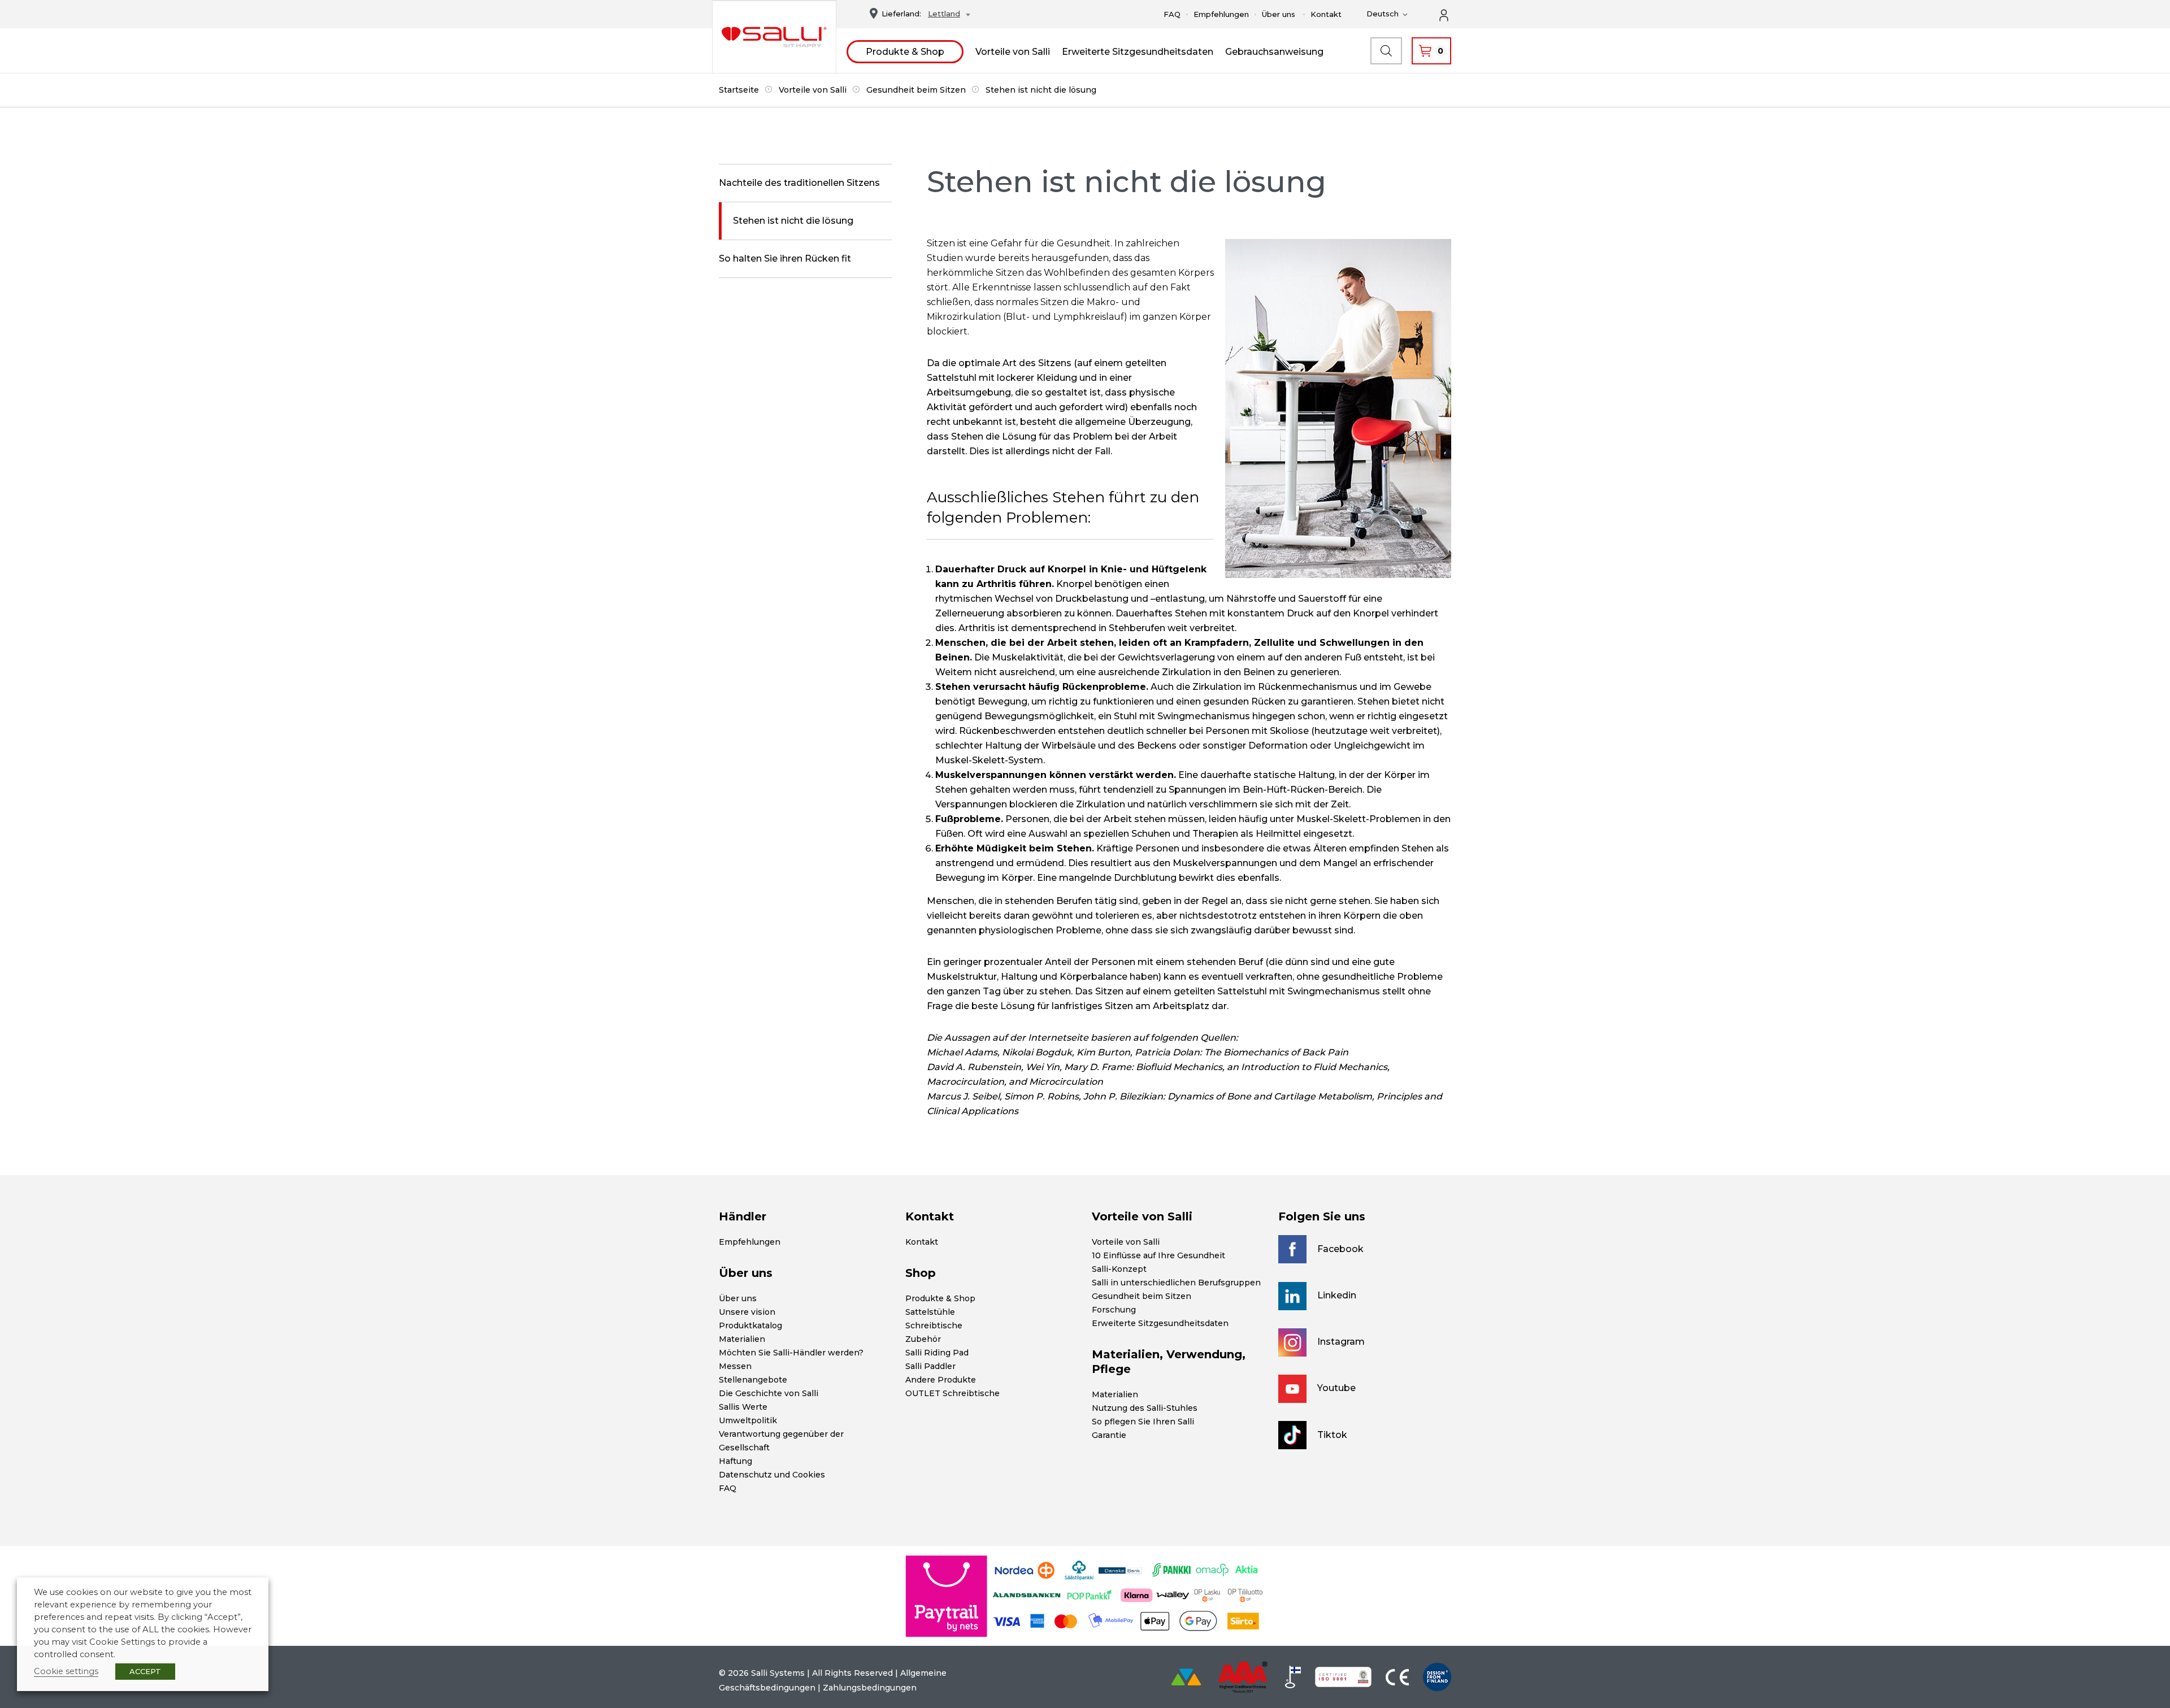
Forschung (1114, 1310)
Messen (735, 1366)
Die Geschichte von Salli (769, 1393)
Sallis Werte (743, 1407)
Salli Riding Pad (937, 1353)
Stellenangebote (753, 1380)
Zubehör (923, 1339)
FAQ (1172, 14)
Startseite (739, 90)
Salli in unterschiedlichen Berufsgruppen (1176, 1283)
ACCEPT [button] (145, 1671)
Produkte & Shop (905, 52)
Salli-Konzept (1119, 1269)
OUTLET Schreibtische (952, 1393)
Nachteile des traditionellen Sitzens (799, 183)
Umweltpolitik (748, 1420)
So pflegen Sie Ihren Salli (1143, 1422)
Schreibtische (934, 1325)
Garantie (1109, 1435)
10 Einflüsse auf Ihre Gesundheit (1158, 1255)
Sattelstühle (930, 1312)
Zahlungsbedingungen (870, 1688)
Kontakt (1326, 14)
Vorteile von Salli (1013, 52)
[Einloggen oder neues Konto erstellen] (1450, 14)
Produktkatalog (750, 1325)
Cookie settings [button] (66, 1671)
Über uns (1279, 14)
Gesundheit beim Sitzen (916, 90)
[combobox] (946, 15)
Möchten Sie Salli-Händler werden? (791, 1353)
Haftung (735, 1461)
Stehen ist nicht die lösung (793, 221)
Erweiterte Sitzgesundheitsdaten (1138, 52)
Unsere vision (747, 1312)
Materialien (742, 1339)
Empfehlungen (1221, 14)
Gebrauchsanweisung (1274, 52)
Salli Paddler (930, 1366)
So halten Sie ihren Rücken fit (785, 258)
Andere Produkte (941, 1380)
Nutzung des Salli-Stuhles (1145, 1408)
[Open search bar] (1386, 51)
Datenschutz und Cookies (772, 1475)
